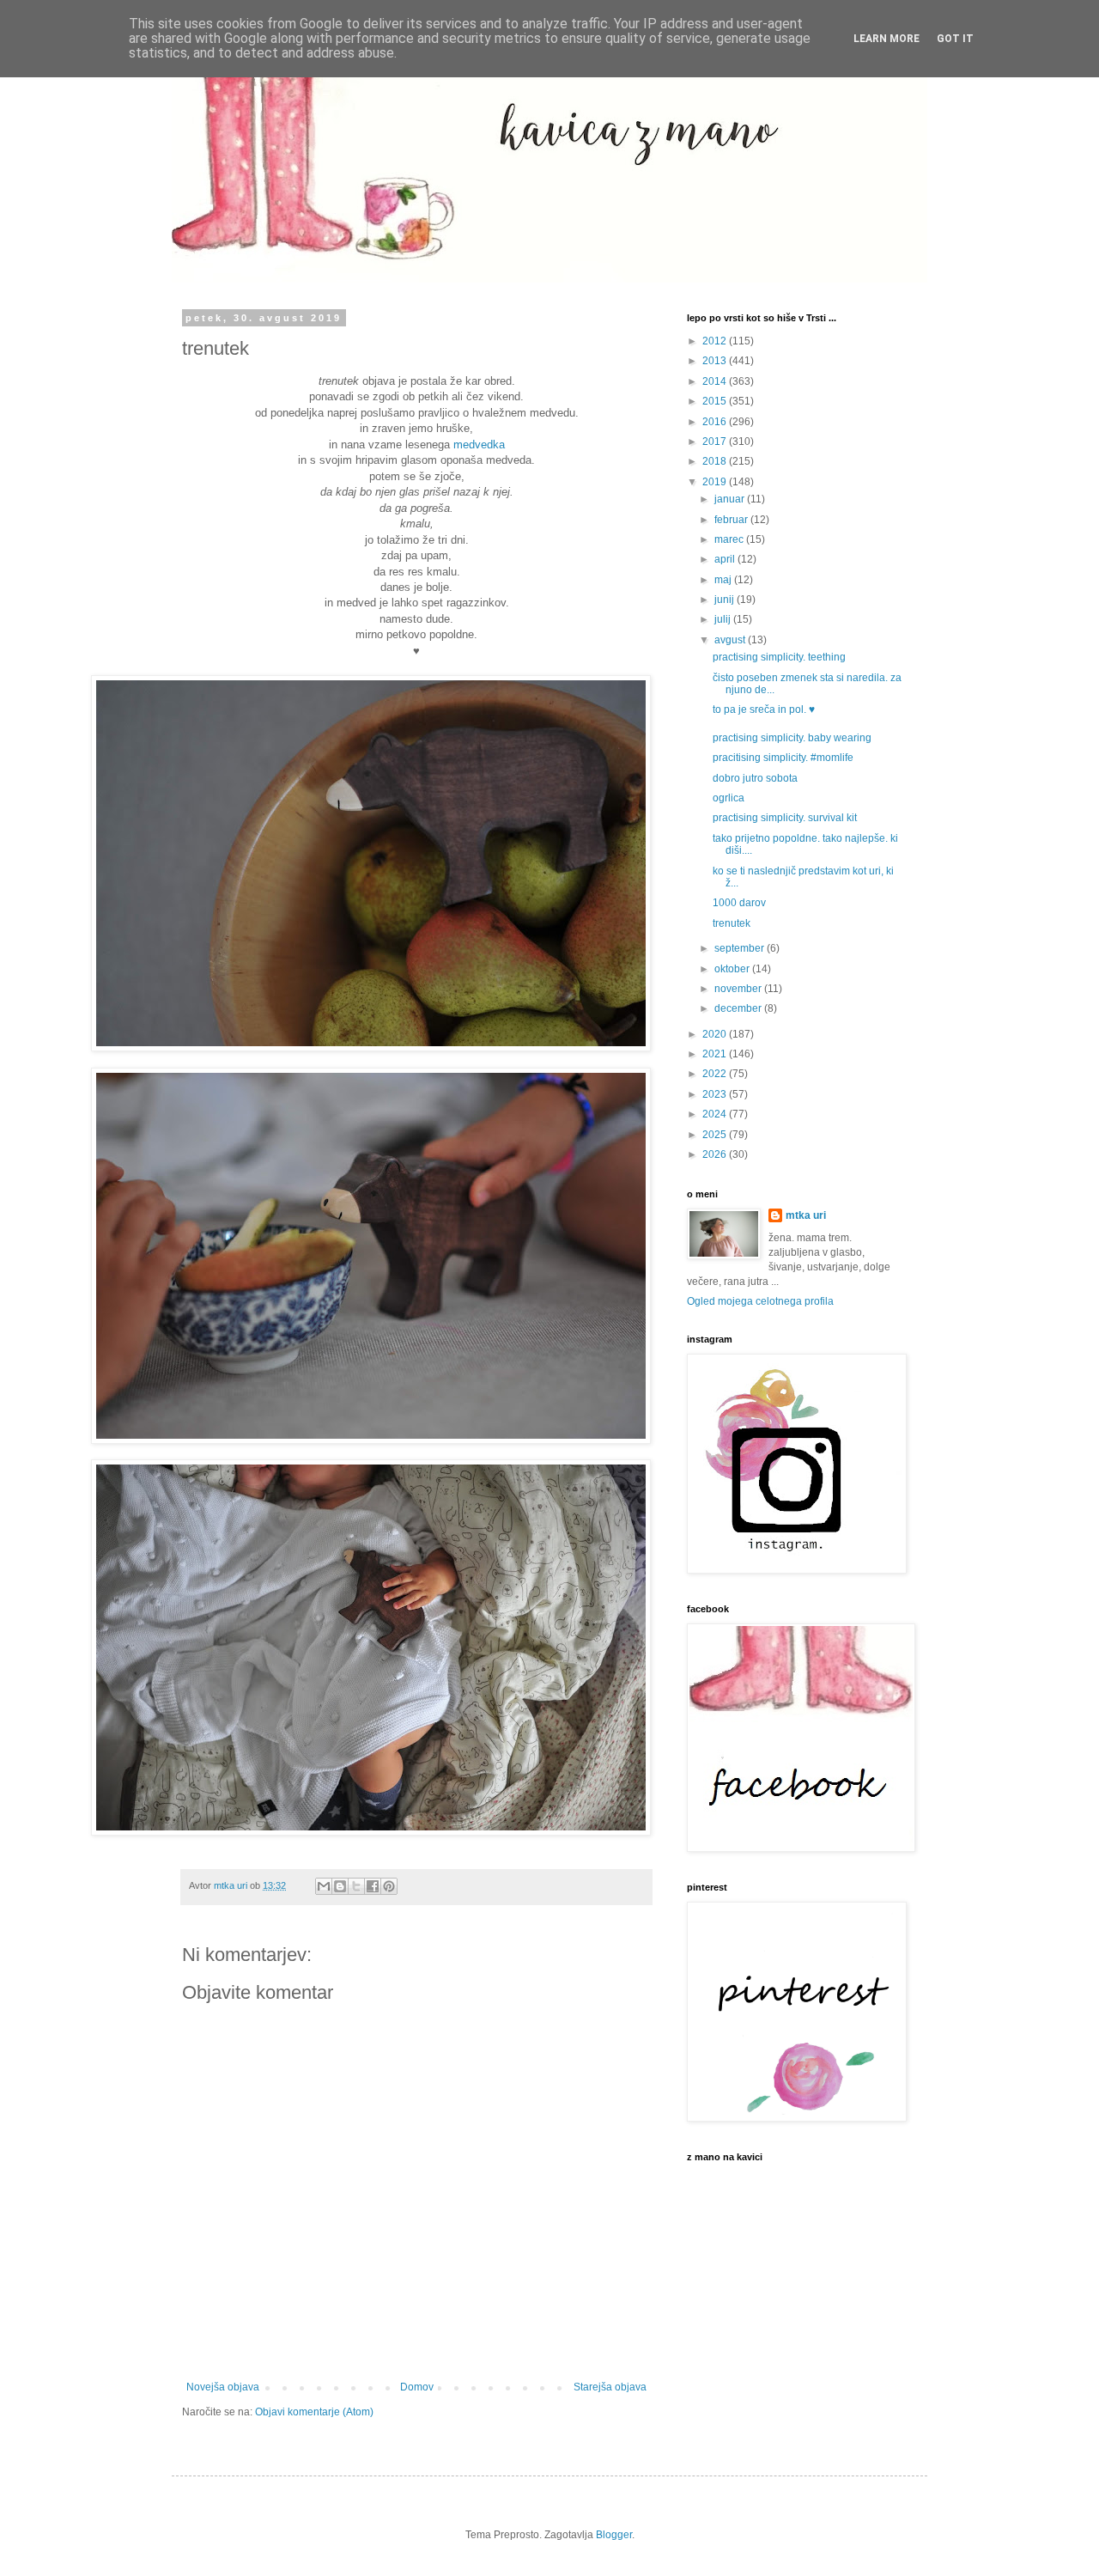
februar (732, 520)
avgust (731, 640)
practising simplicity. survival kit (785, 818)
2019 (716, 482)
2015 (716, 401)
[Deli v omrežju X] (356, 1886)
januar (731, 499)
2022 (716, 1074)
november (739, 989)
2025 (716, 1135)
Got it (955, 39)
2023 (716, 1094)
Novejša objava (223, 2387)
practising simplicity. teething (779, 657)
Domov (417, 2387)
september (741, 948)
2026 (716, 1154)
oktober (733, 969)
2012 (716, 341)
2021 (716, 1054)
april (726, 559)
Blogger (614, 2535)
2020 (716, 1034)
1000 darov (739, 903)
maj (724, 580)
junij (726, 600)
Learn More (886, 39)
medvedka (479, 445)
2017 (716, 442)
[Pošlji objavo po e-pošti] (324, 1886)
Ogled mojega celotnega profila (760, 1301)
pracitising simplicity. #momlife (783, 758)
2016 (716, 422)
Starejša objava (610, 2387)
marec (730, 539)
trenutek (732, 923)
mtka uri (806, 1215)
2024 (716, 1114)
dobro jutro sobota (755, 778)
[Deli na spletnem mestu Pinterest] (389, 1886)
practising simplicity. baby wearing (792, 738)
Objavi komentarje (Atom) (314, 2412)
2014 (716, 381)
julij (724, 619)
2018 (716, 461)
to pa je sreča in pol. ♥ (764, 709)
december (739, 1008)
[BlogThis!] (340, 1886)
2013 (716, 361)
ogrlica (729, 798)
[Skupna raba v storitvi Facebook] (373, 1886)
